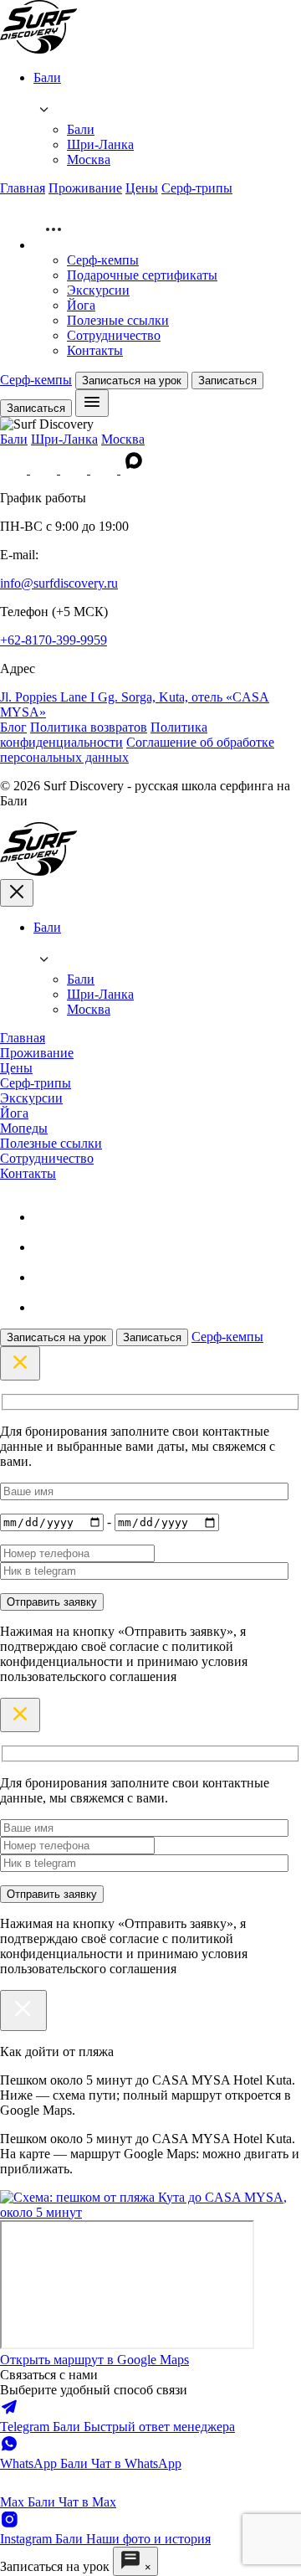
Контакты (95, 350)
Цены (142, 188)
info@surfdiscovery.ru (59, 583)
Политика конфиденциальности (104, 735)
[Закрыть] (23, 2010)
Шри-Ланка (100, 144)
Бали (81, 129)
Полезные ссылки (118, 320)
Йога (81, 305)
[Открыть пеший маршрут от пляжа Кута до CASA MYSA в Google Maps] (150, 2212)
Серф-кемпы (103, 260)
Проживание (85, 188)
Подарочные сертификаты (142, 275)
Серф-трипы (197, 188)
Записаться (227, 380)
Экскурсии (98, 290)
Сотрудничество (114, 335)
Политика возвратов (89, 727)
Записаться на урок (132, 380)
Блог (13, 727)
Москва (89, 159)
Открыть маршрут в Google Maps (94, 2360)
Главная (23, 188)
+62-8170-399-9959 (54, 640)
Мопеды (24, 1128)
